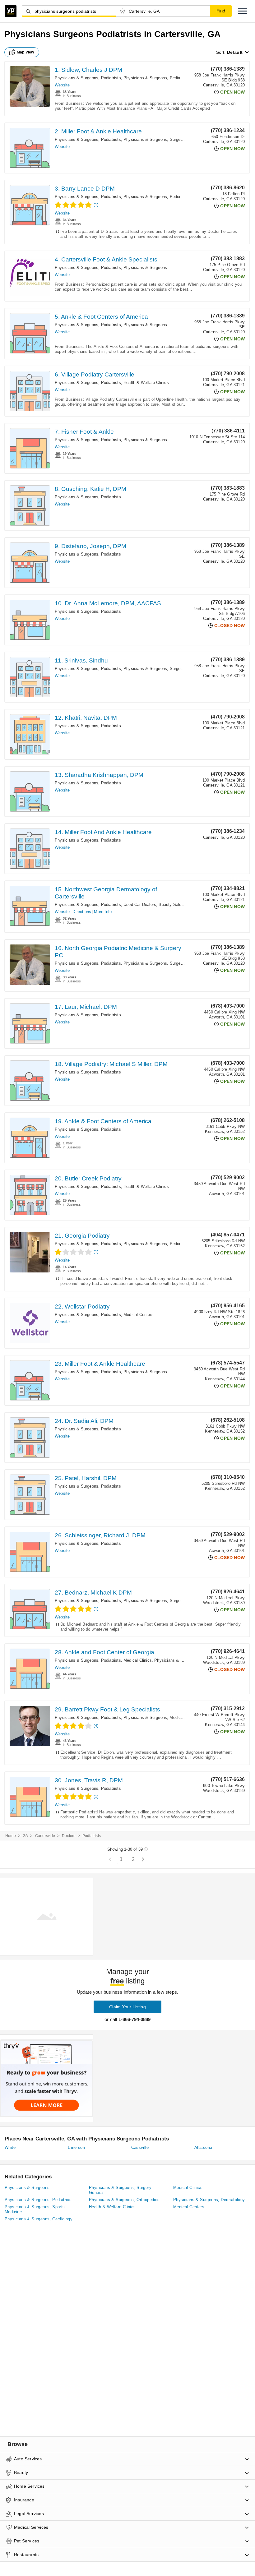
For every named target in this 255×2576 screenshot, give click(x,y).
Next (143, 1860)
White (10, 2147)
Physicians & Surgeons (145, 268)
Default (235, 52)
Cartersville (45, 1836)
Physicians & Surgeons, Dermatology (209, 2200)
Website (62, 85)
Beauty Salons (172, 905)
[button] (243, 11)
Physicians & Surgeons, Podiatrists (88, 78)
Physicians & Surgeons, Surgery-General (162, 139)
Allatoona (203, 2147)
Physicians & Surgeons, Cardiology (39, 2219)
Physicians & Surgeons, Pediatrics (156, 78)
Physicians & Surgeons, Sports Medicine (35, 2209)
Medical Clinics (138, 1660)
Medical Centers (139, 1315)
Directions (82, 912)
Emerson (76, 2147)
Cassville (140, 2147)
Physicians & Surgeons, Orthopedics (124, 2200)
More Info (103, 912)
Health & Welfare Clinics (146, 383)
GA (25, 1836)
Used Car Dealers (140, 905)
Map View (25, 52)
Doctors (69, 1836)
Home (11, 1836)
